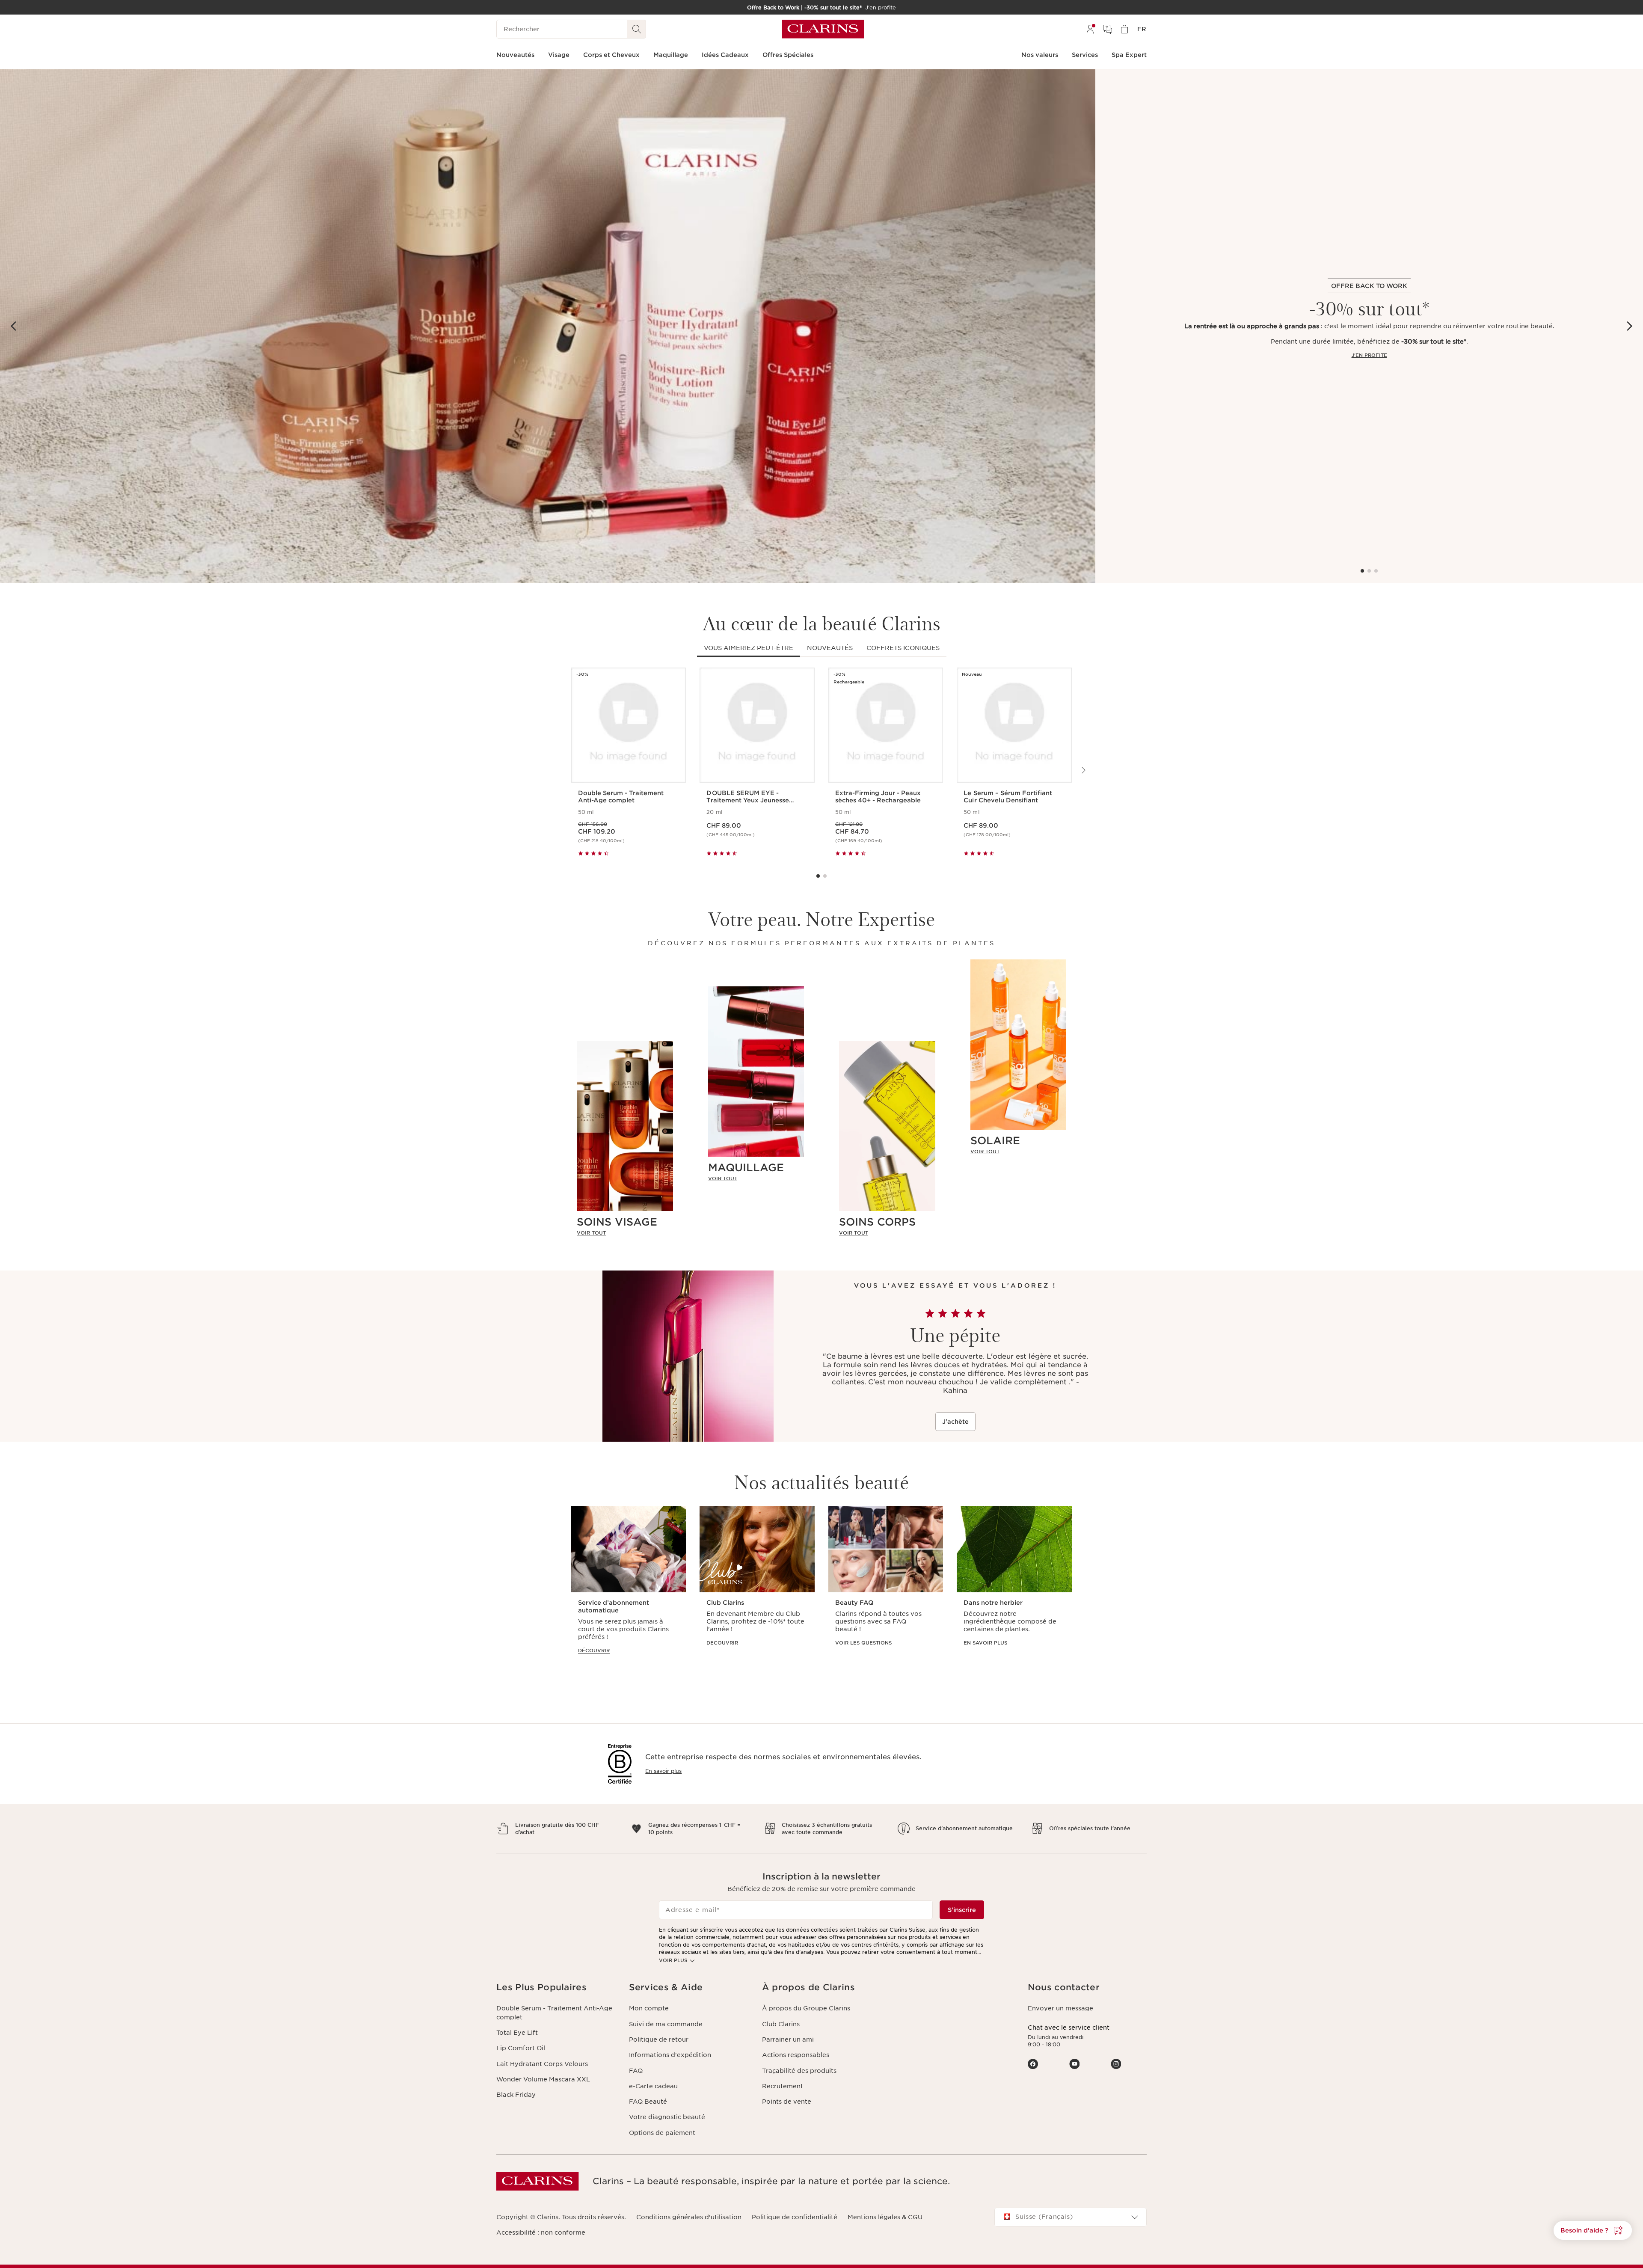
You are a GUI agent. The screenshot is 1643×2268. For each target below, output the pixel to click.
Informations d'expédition (670, 2055)
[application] (629, 1584)
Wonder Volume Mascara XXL (543, 2079)
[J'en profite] (548, 326)
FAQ (636, 2071)
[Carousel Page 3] (1376, 571)
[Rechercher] (637, 29)
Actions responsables (796, 2055)
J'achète (955, 1422)
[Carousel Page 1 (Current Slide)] (1362, 571)
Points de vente (787, 2102)
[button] (1593, 2230)
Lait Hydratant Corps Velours (542, 2064)
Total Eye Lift (517, 2033)
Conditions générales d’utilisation (689, 2217)
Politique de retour (659, 2039)
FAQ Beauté (648, 2102)
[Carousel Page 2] (1369, 571)
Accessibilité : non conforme (541, 2232)
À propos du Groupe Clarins (806, 2008)
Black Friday (516, 2095)
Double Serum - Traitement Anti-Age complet (554, 2013)
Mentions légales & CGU (885, 2217)
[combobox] (1071, 2217)
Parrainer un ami (788, 2039)
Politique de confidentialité (795, 2217)
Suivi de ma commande (666, 2024)
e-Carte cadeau (653, 2086)
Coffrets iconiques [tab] (903, 648)
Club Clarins (781, 2024)
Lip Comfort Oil (521, 2048)
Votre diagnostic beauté (667, 2117)
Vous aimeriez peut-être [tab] (749, 648)
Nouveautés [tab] (830, 648)
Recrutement (783, 2086)
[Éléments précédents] (14, 326)
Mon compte (649, 2008)
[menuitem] (1090, 29)
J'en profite (1369, 355)
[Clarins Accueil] (823, 29)
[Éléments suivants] (1629, 326)
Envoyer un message (1060, 2008)
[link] (625, 1233)
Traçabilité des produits (799, 2071)
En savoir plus (663, 1771)
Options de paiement (662, 2133)
